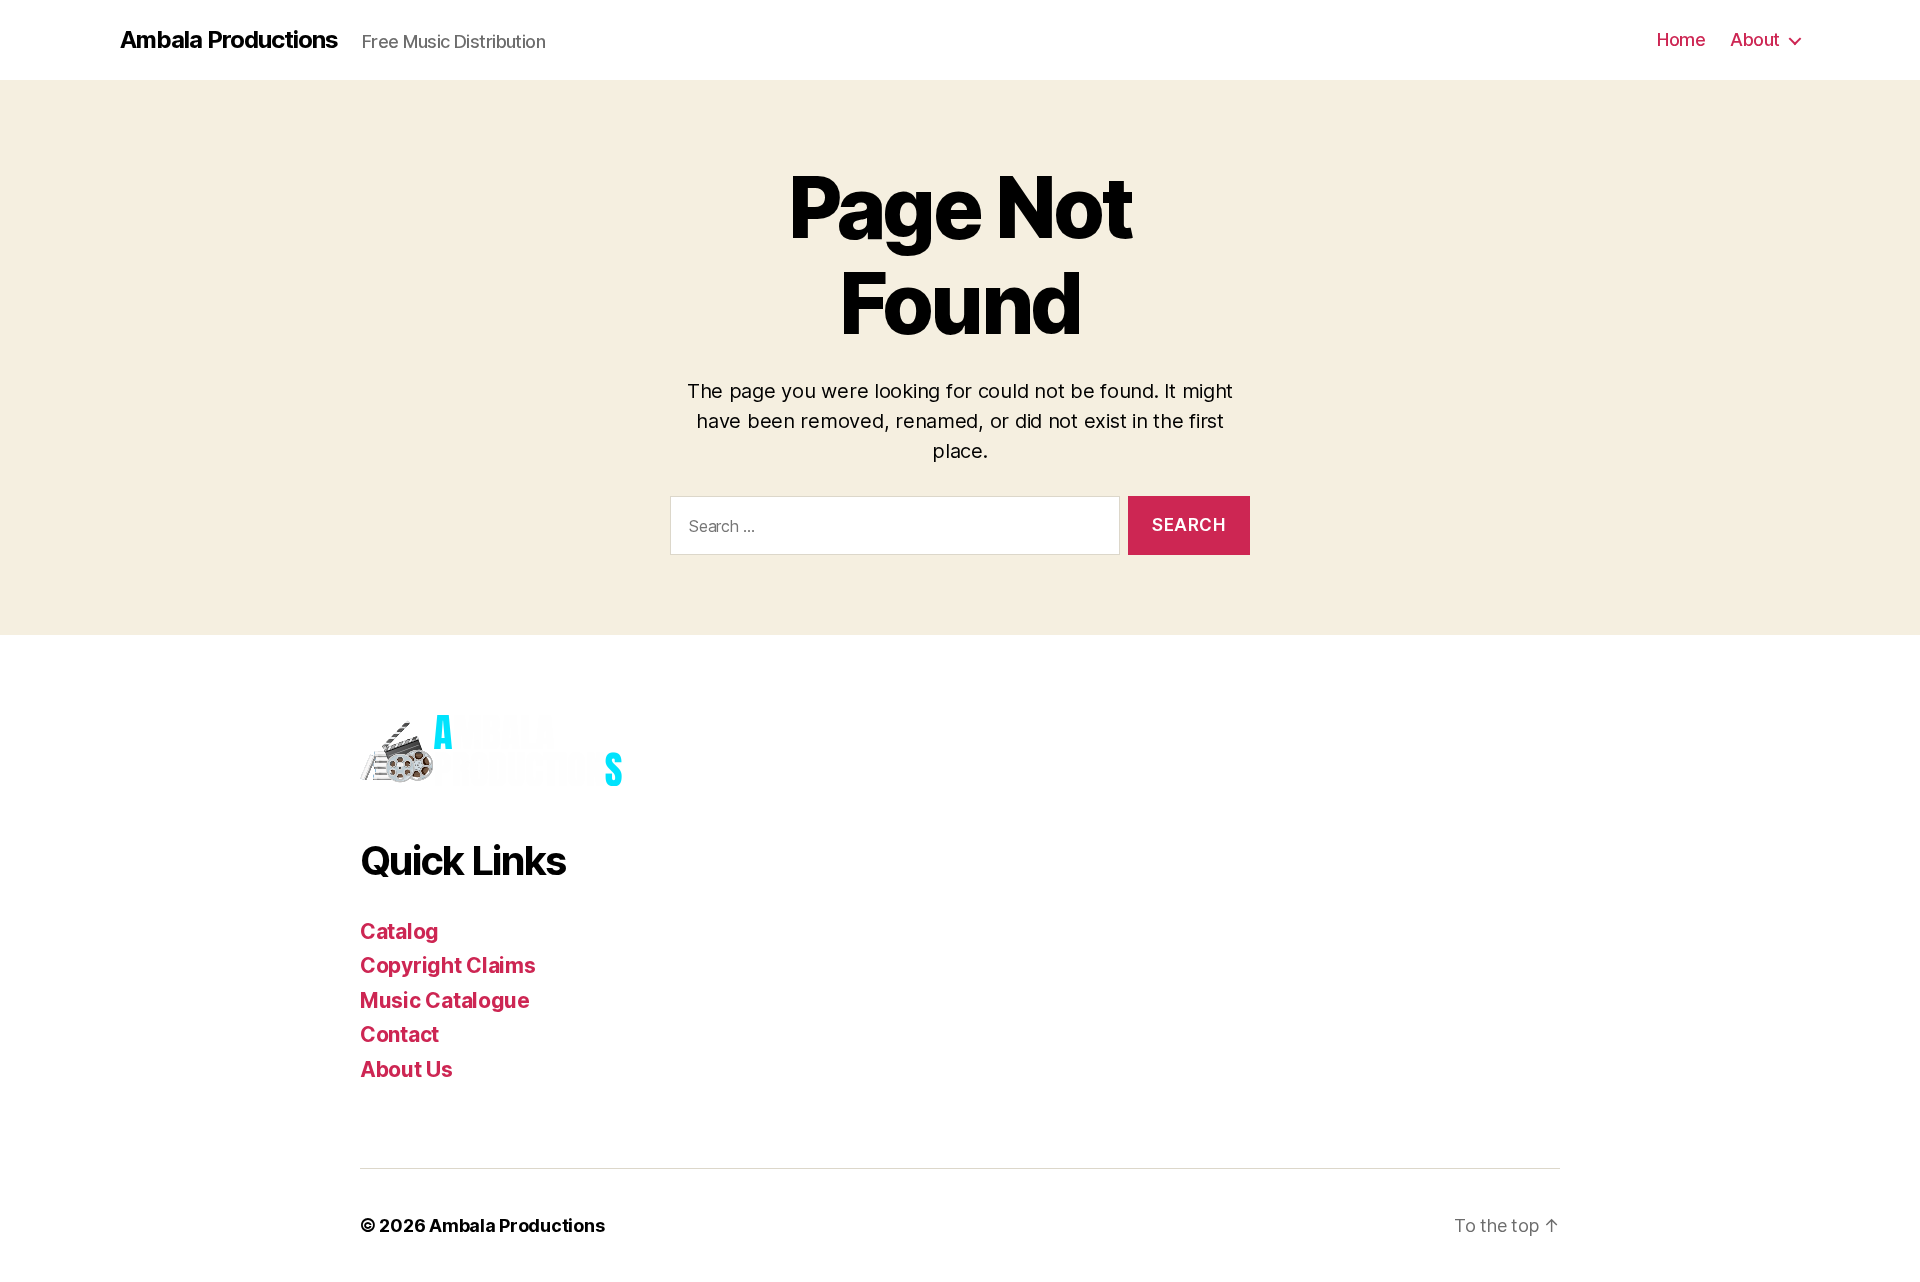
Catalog (399, 931)
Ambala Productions (229, 40)
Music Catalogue (445, 1000)
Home (1681, 39)
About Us (406, 1069)
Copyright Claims (448, 965)
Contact (399, 1034)
